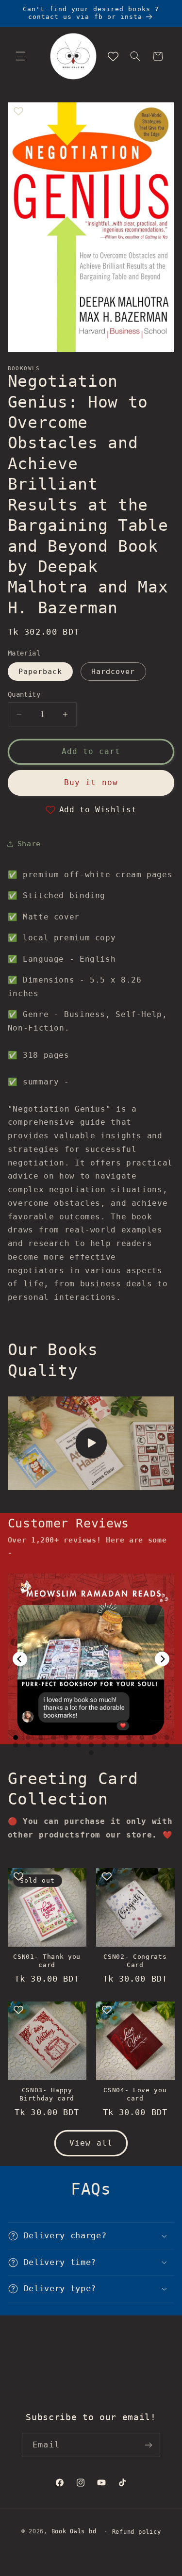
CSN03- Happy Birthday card (47, 2094)
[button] (20, 56)
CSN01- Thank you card (47, 1961)
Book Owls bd (74, 2531)
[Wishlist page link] (113, 56)
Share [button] (29, 844)
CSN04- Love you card (135, 2094)
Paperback (40, 671)
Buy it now (91, 782)
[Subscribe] (148, 2445)
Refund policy (137, 2532)
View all (91, 2143)
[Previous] (20, 1659)
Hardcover (113, 671)
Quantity (24, 694)
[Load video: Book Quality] (91, 1443)
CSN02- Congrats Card (135, 1961)
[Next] (162, 1659)
